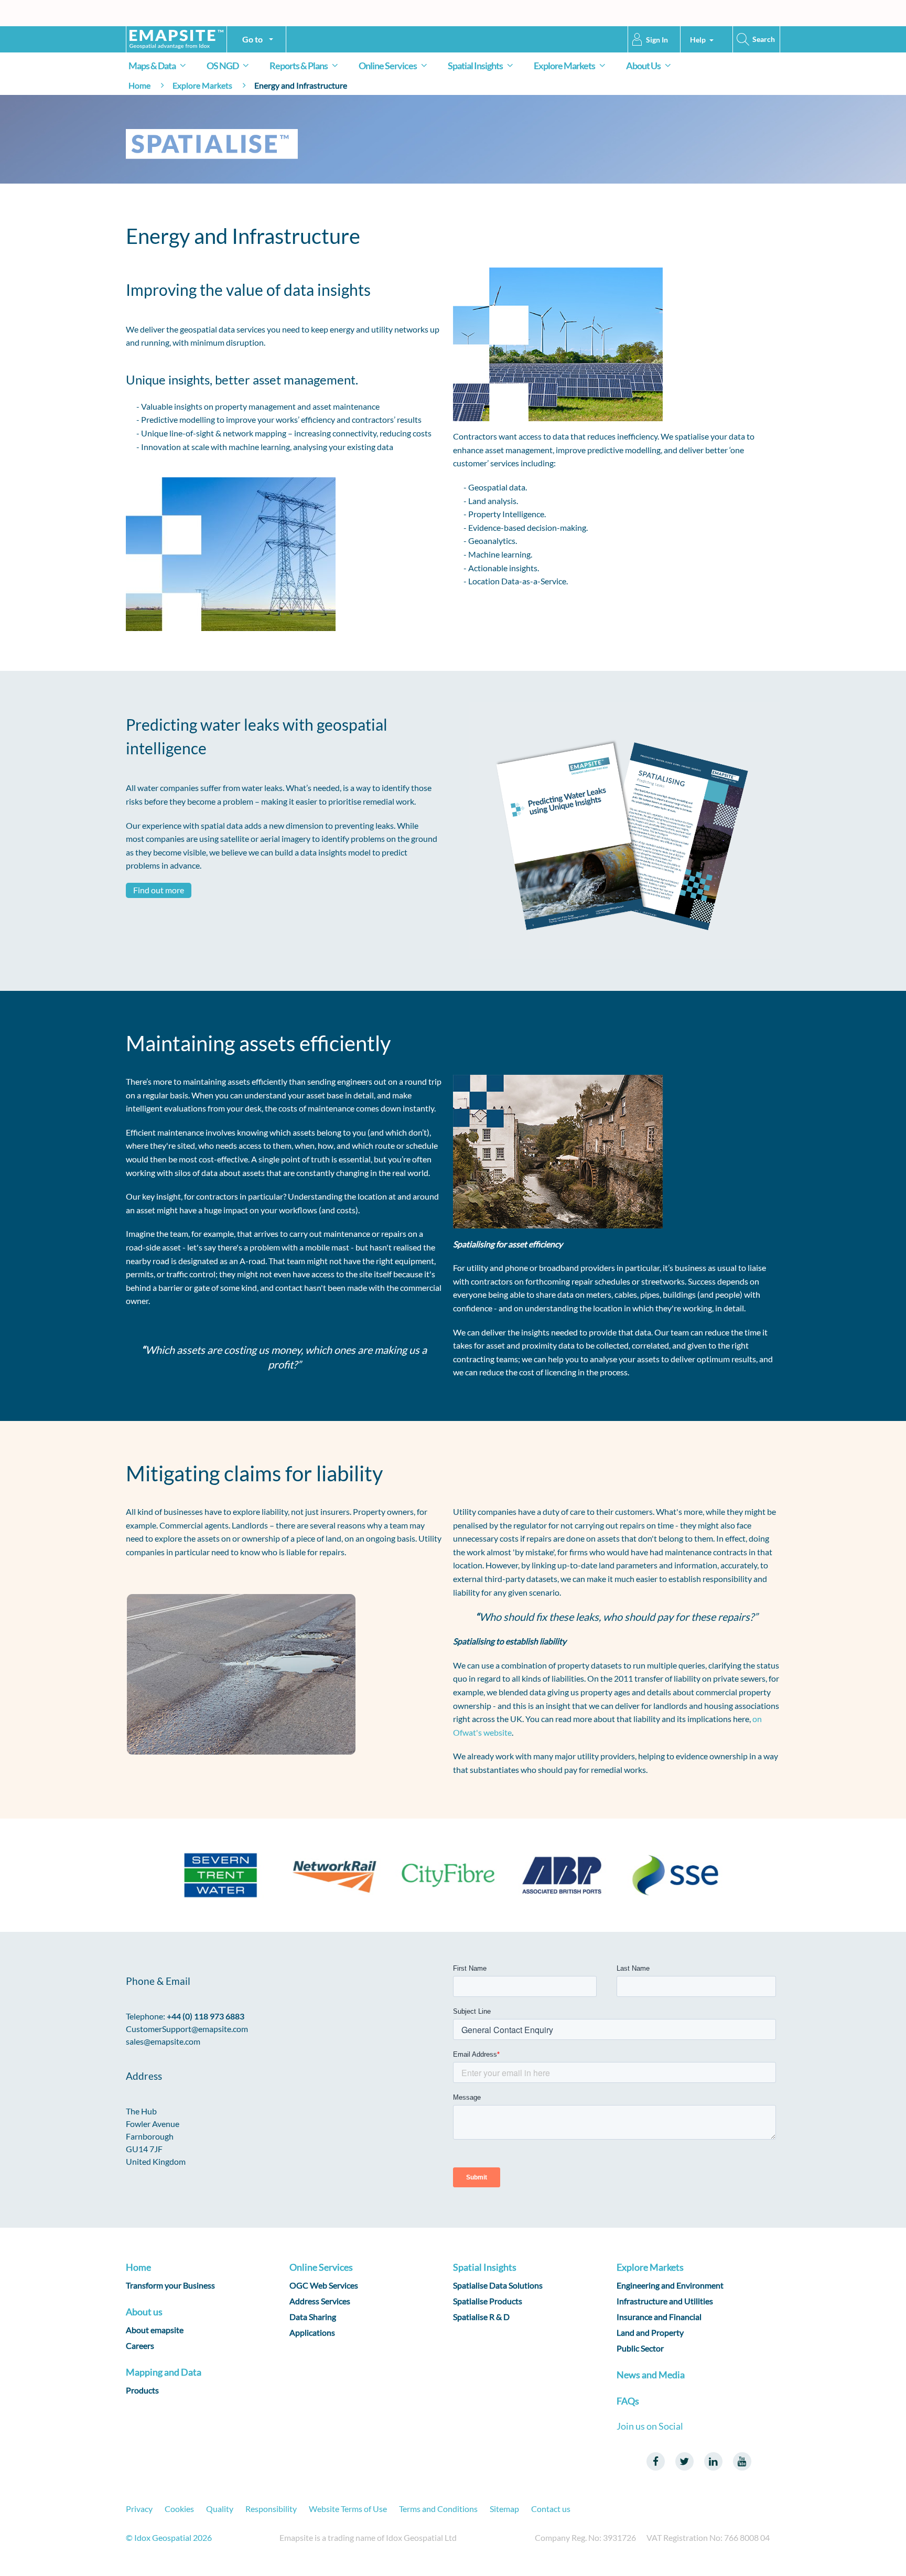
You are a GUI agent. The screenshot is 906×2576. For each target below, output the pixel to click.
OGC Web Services (324, 2285)
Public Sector (640, 2348)
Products (142, 2390)
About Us (643, 66)
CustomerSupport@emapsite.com (187, 2029)
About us (144, 2312)
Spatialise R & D (481, 2317)
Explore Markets (564, 66)
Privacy (139, 2509)
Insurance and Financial (659, 2317)
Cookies (179, 2509)
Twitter (684, 2461)
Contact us (551, 2509)
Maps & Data (152, 66)
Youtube (742, 2461)
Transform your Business (170, 2285)
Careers (140, 2345)
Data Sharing (313, 2317)
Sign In (657, 40)
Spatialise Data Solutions (498, 2285)
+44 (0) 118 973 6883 (206, 2016)
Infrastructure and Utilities (665, 2301)
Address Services (320, 2301)
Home (139, 85)
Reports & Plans (299, 66)
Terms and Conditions (438, 2509)
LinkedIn (713, 2461)
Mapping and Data (164, 2372)
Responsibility (271, 2509)
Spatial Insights (475, 66)
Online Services (388, 66)
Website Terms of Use (348, 2509)
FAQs (628, 2401)
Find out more (159, 890)
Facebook (656, 2461)
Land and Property (650, 2332)
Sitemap (504, 2509)
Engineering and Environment (670, 2285)
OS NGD (223, 66)
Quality (220, 2509)
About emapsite (155, 2330)
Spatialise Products (488, 2301)
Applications (312, 2332)
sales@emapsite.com (163, 2041)
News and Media (651, 2375)
